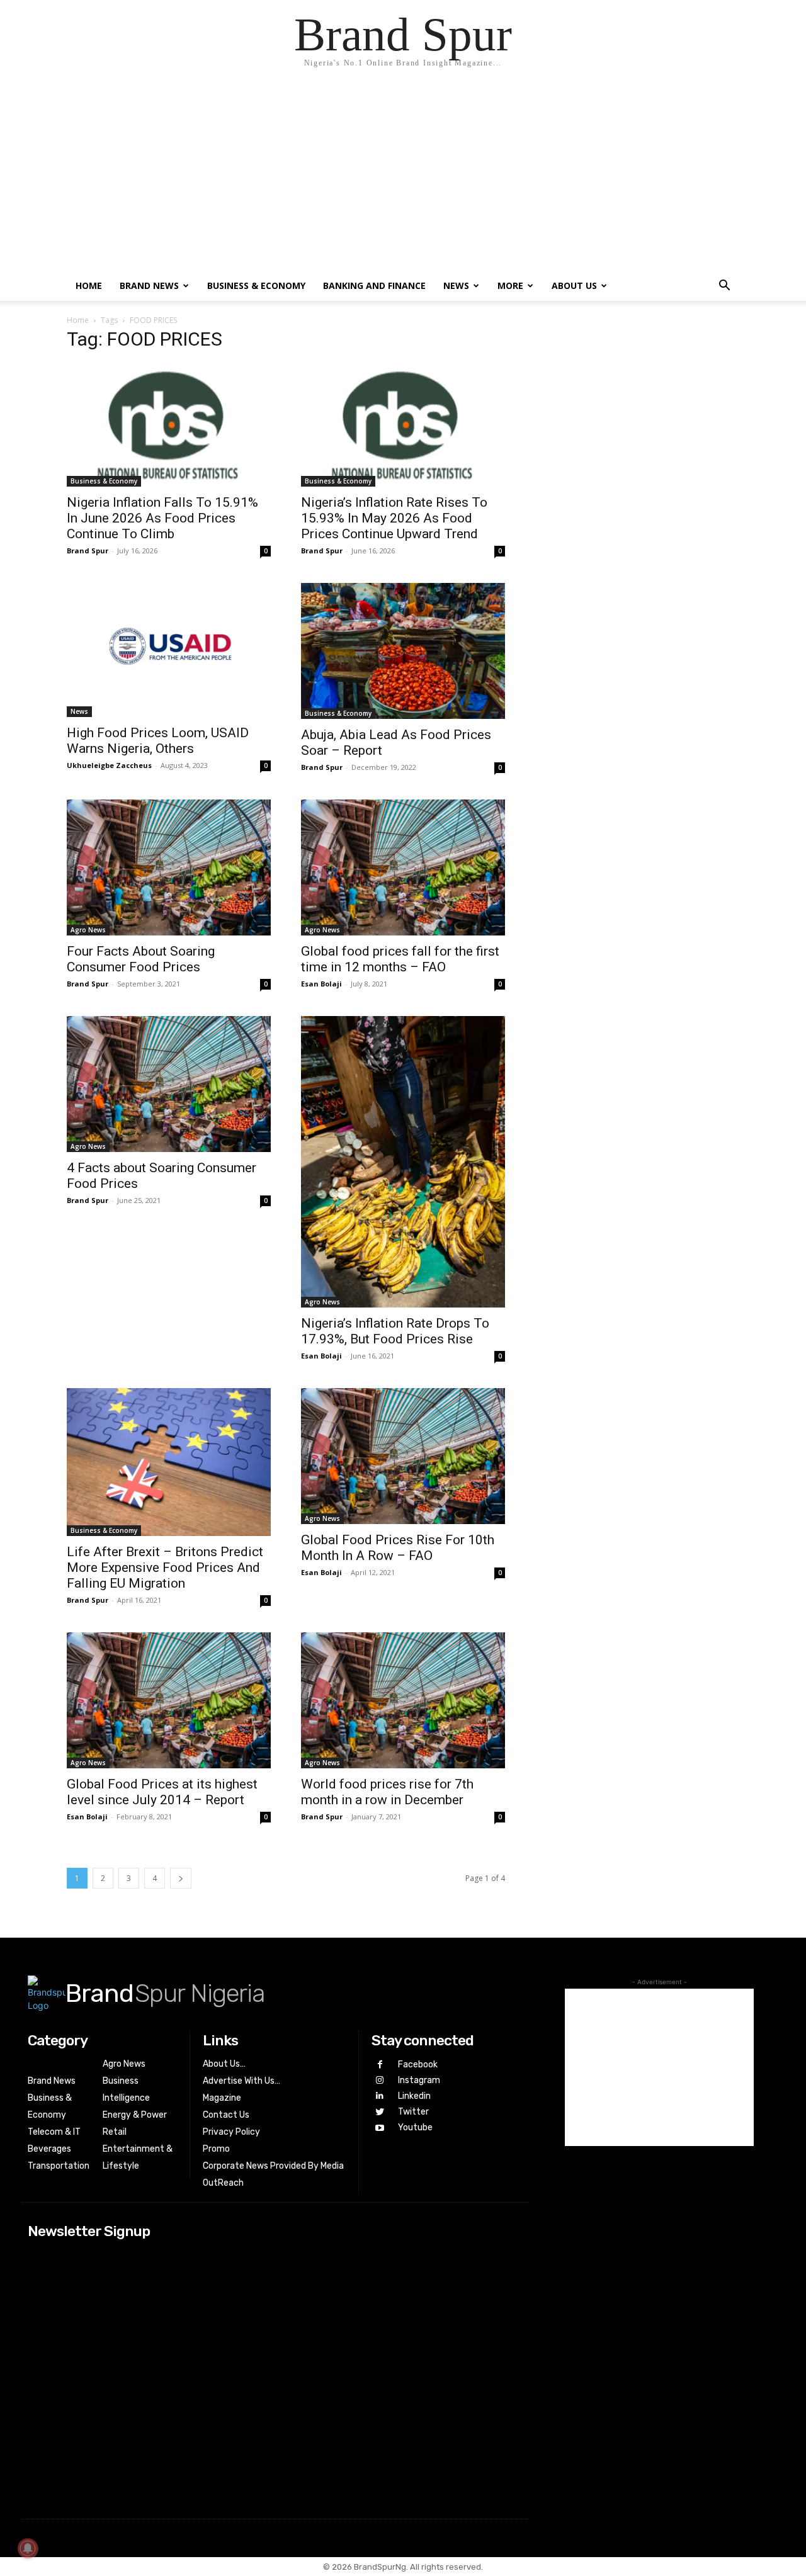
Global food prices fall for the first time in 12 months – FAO (400, 959)
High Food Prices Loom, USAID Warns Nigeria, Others (158, 741)
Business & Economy (256, 285)
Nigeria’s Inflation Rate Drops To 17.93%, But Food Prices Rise (395, 1331)
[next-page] (181, 1878)
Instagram (419, 2080)
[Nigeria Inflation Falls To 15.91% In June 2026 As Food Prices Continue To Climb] (169, 425)
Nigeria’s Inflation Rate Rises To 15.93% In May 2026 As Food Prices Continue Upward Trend (394, 518)
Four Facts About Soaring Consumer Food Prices (141, 959)
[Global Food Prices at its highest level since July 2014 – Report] (169, 1700)
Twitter (413, 2112)
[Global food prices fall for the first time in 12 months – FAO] (403, 867)
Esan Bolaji (321, 984)
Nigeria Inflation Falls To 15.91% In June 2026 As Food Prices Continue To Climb (162, 518)
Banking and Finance (374, 285)
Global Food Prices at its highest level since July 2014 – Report (162, 1792)
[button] (724, 287)
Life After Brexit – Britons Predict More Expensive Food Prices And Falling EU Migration (165, 1568)
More (510, 285)
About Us (574, 285)
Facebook (418, 2065)
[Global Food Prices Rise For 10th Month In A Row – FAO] (403, 1456)
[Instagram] (379, 2080)
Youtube (415, 2127)
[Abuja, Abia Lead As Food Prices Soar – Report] (403, 651)
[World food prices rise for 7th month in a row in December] (403, 1700)
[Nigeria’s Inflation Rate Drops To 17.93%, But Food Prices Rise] (403, 1162)
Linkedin (414, 2096)
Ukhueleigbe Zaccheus (109, 765)
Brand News (149, 285)
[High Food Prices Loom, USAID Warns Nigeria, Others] (169, 650)
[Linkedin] (379, 2096)
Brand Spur (88, 551)
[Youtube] (379, 2128)
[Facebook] (379, 2065)
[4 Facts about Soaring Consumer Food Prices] (169, 1084)
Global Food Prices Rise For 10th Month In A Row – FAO (398, 1548)
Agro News (88, 930)
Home (89, 285)
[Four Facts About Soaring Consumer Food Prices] (169, 867)
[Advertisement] (403, 176)
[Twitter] (379, 2112)
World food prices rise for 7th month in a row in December (387, 1792)
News (456, 285)
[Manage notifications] (28, 2548)
